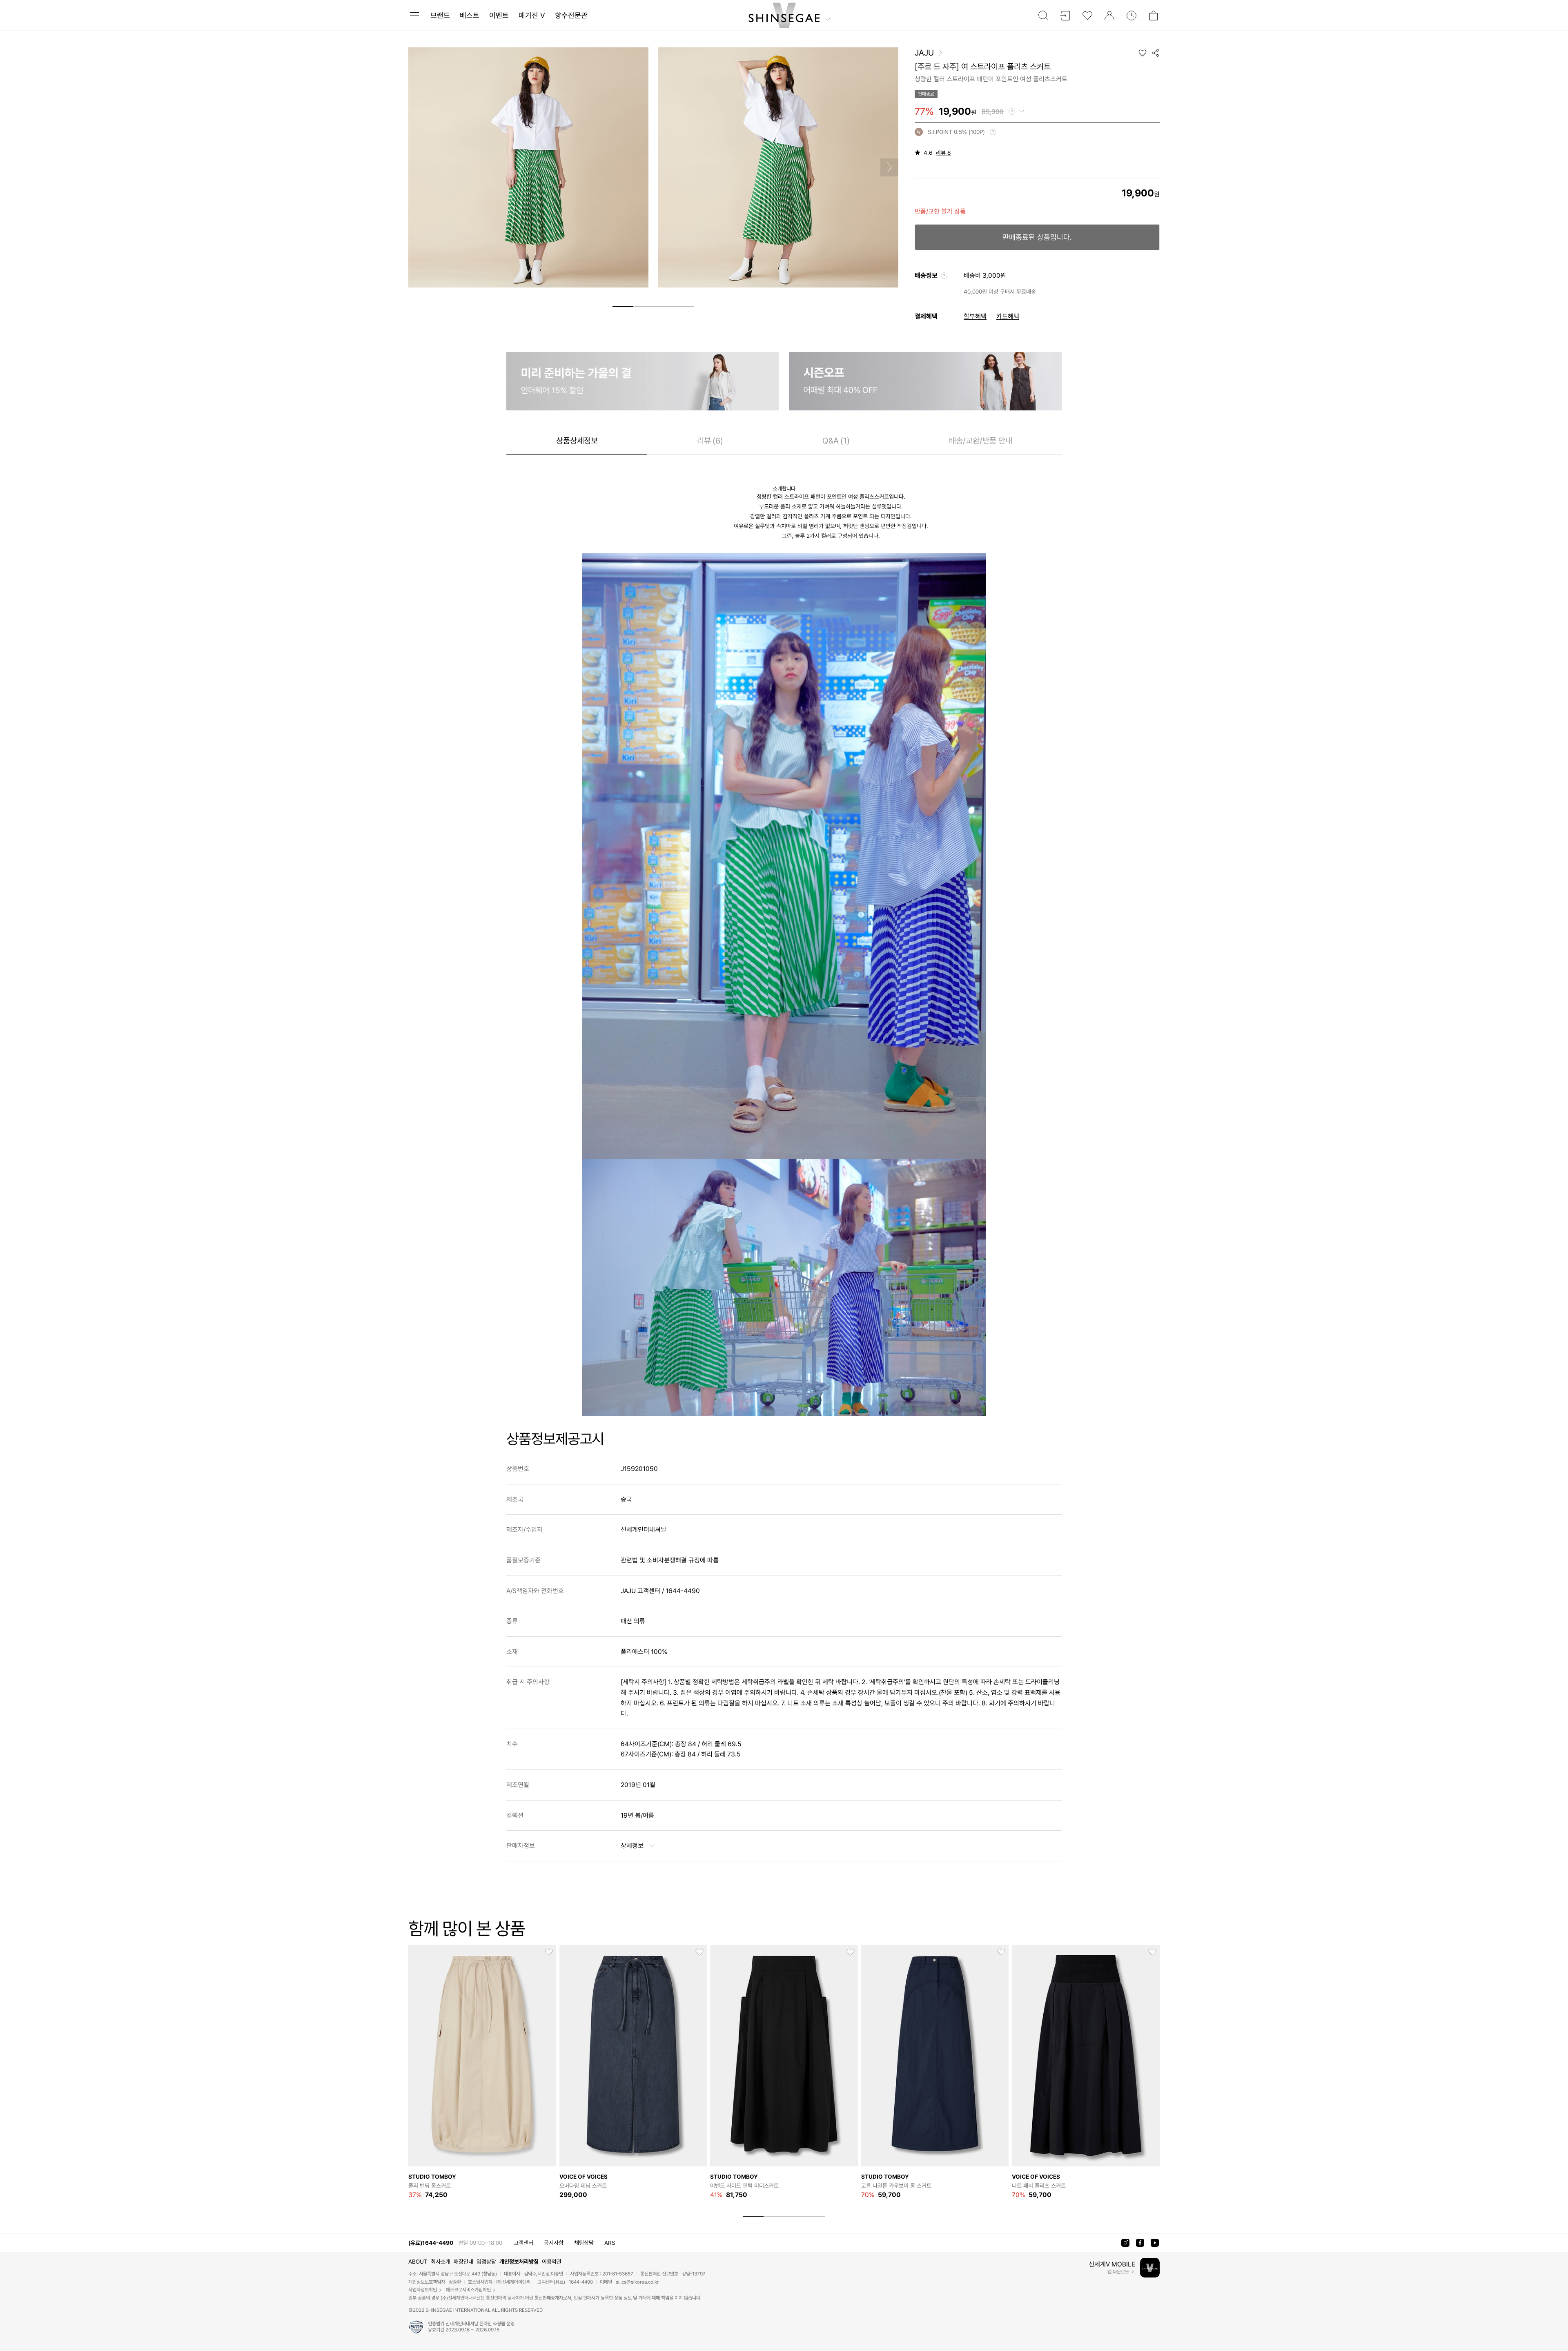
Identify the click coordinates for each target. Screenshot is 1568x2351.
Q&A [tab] (836, 440)
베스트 (470, 15)
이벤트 (499, 15)
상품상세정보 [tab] (577, 440)
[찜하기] (1143, 53)
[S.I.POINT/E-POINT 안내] (993, 132)
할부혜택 (975, 316)
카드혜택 (1008, 316)
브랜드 (440, 15)
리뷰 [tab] (710, 440)
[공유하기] (1156, 53)
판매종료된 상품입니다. (1037, 237)
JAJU (924, 53)
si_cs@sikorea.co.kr (637, 2282)
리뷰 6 (943, 153)
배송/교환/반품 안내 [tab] (981, 440)
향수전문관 (571, 15)
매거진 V (532, 15)
